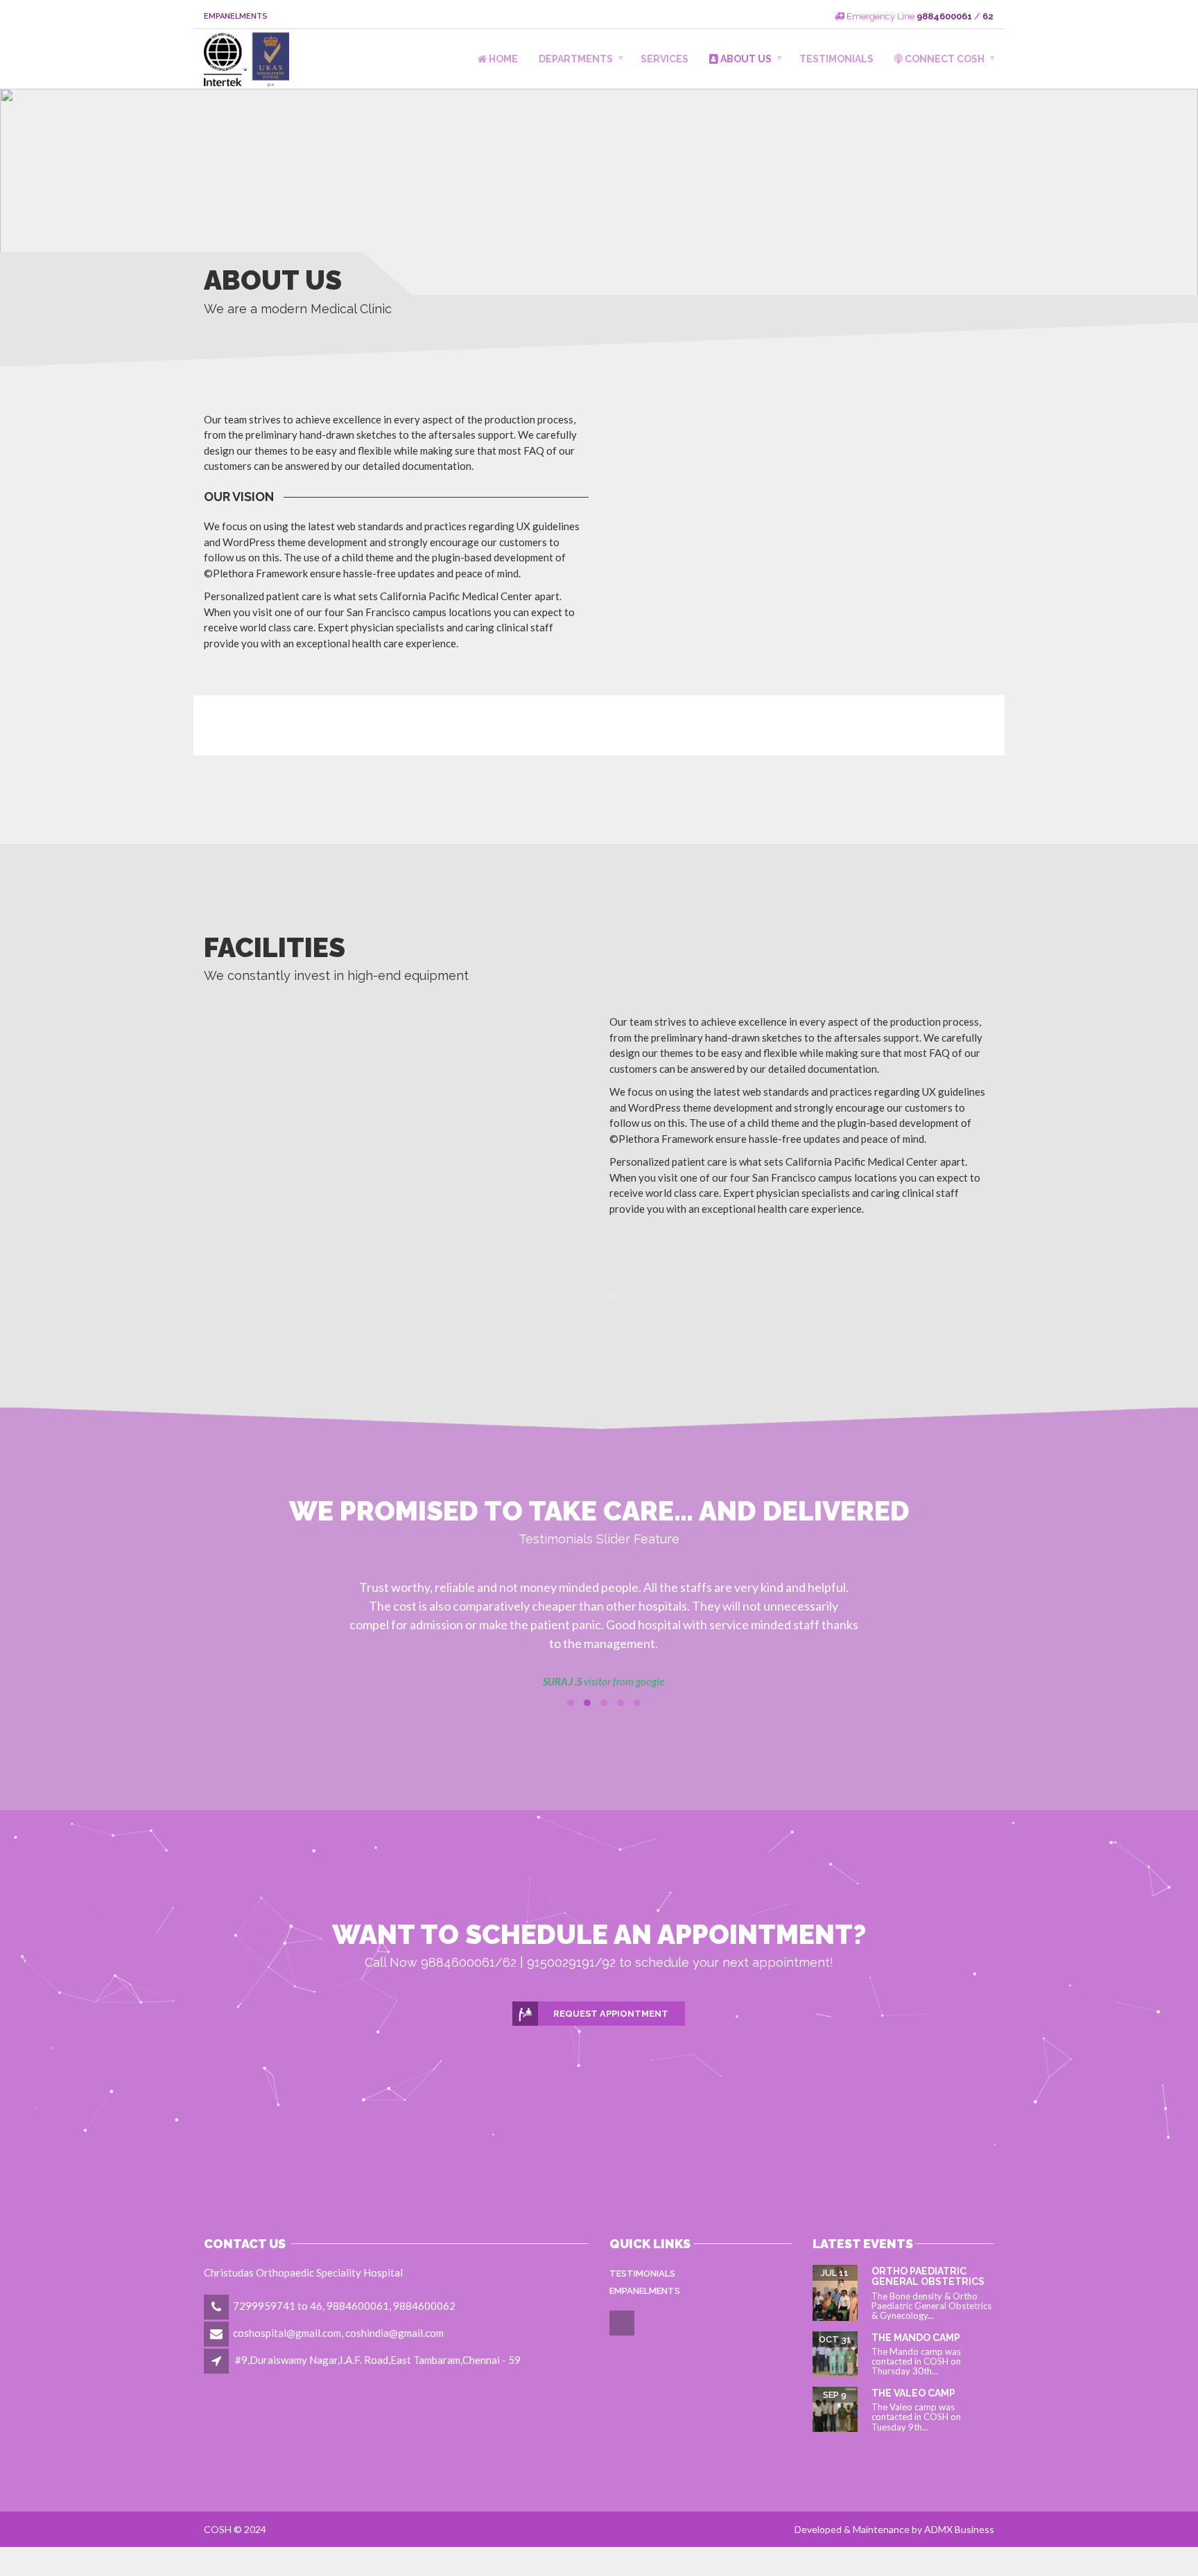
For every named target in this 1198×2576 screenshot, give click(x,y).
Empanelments (236, 16)
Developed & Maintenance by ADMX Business (894, 2529)
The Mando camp (916, 2338)
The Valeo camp (913, 2393)
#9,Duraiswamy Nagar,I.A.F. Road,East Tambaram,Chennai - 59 (378, 2360)
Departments (576, 59)
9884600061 (944, 16)
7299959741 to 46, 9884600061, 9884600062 (344, 2306)
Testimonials (836, 59)
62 (988, 16)
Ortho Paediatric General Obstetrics (928, 2276)
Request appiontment (611, 2014)
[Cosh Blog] (623, 2333)
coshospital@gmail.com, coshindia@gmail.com (338, 2333)
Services (665, 59)
